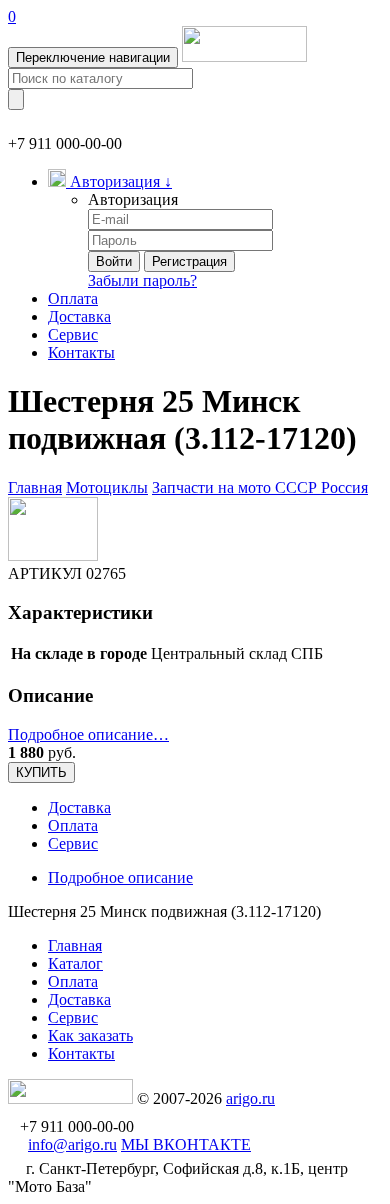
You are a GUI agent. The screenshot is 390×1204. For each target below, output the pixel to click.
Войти (114, 261)
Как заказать (90, 1035)
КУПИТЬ (41, 772)
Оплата (73, 298)
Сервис (73, 334)
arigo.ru (250, 1098)
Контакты (81, 352)
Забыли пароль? (142, 280)
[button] (110, 181)
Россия (344, 487)
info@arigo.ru (72, 1144)
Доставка (79, 316)
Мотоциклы (107, 487)
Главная (35, 487)
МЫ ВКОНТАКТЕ (186, 1144)
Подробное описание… (88, 734)
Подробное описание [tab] (120, 877)
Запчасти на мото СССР (236, 487)
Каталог (75, 963)
